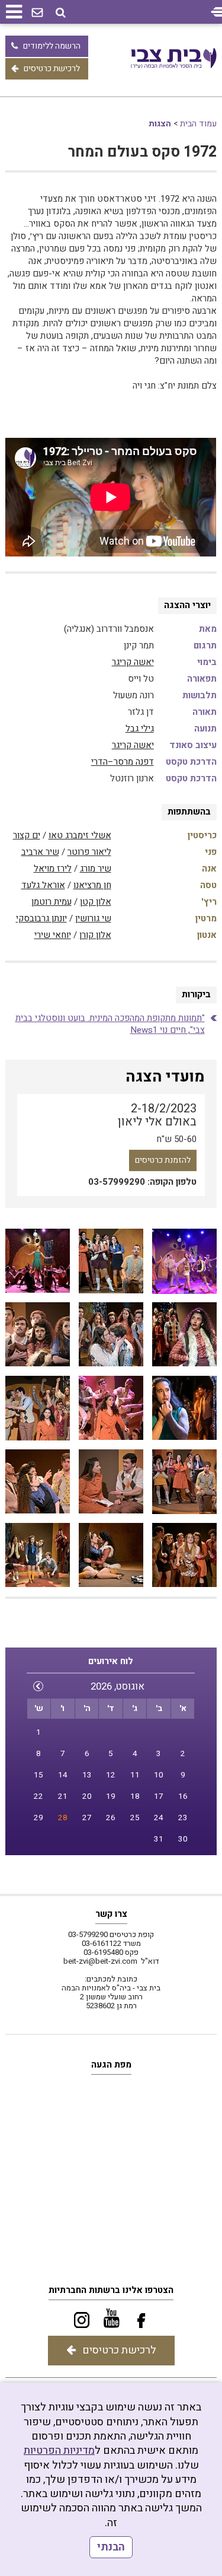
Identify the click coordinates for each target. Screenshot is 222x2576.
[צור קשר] (37, 13)
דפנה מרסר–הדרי (123, 762)
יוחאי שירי (53, 935)
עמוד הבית (198, 124)
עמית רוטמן (52, 902)
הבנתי (111, 2547)
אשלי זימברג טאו (80, 835)
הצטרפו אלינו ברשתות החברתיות (111, 2290)
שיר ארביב (40, 852)
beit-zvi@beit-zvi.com (100, 1961)
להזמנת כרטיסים (163, 1160)
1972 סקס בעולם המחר (142, 152)
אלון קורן (95, 935)
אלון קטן (96, 902)
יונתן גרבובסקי (41, 918)
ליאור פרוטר (89, 852)
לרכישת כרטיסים (52, 69)
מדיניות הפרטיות (59, 2451)
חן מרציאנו (92, 885)
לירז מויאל (53, 869)
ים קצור (27, 835)
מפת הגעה (111, 2065)
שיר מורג (96, 869)
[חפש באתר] (61, 13)
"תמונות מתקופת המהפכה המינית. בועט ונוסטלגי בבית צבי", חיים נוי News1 (110, 1024)
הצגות (160, 124)
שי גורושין (93, 918)
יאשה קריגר (133, 662)
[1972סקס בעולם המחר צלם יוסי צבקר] (184, 1261)
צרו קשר (111, 1914)
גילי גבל (140, 729)
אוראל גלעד (43, 885)
